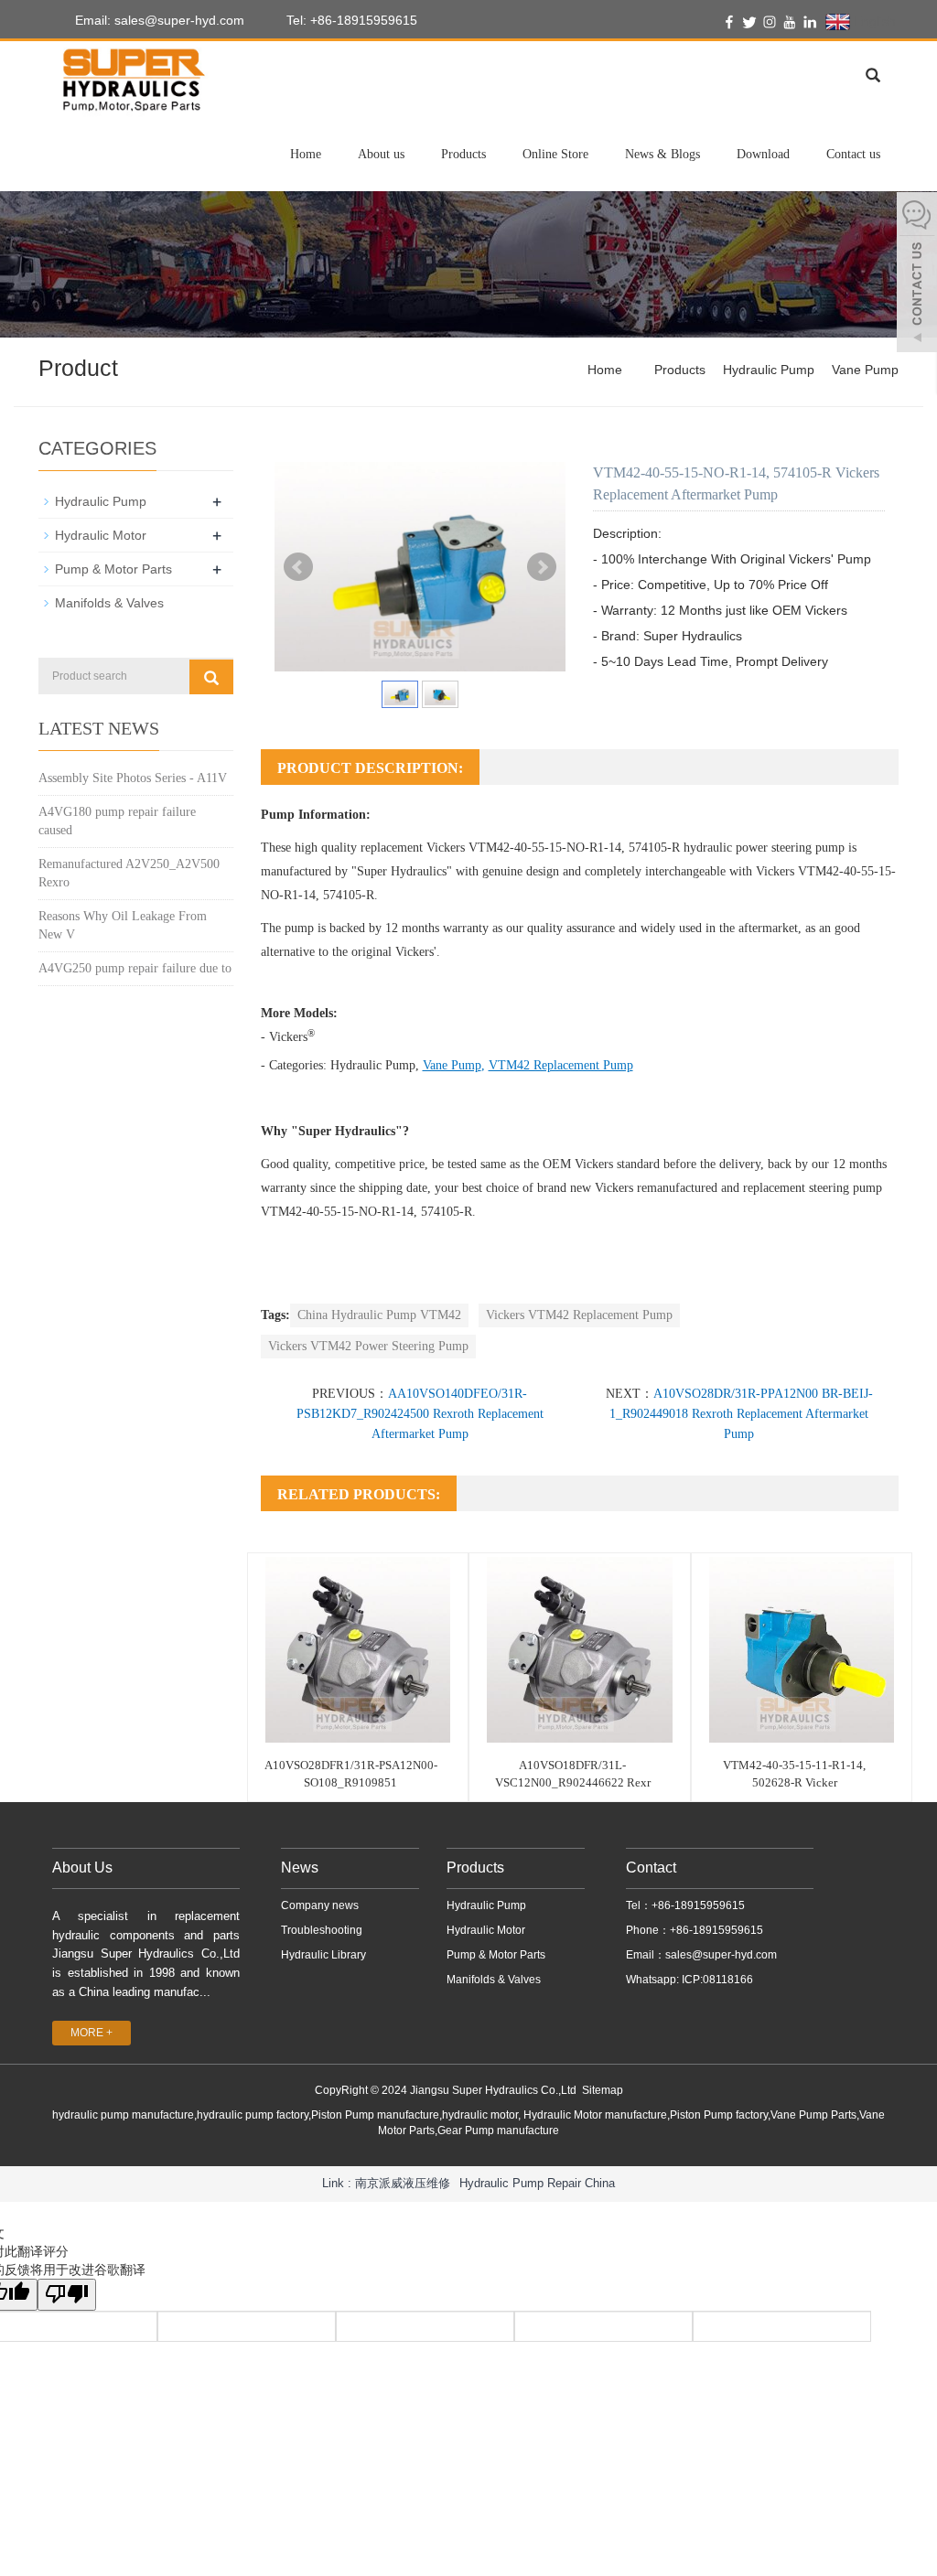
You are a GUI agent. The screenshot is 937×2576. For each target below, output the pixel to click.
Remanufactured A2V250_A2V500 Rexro (129, 873)
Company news (320, 1905)
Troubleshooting (322, 1930)
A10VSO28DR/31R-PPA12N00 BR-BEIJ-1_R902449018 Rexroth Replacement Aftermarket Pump (741, 1414)
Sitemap (603, 2090)
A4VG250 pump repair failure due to (135, 968)
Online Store (555, 154)
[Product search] (211, 677)
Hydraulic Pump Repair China (537, 2183)
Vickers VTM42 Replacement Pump (579, 1315)
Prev (298, 567)
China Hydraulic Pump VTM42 (379, 1315)
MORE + (92, 2033)
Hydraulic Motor (101, 535)
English (873, 21)
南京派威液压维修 (403, 2183)
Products (463, 154)
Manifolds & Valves (109, 603)
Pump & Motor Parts (113, 569)
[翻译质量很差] (67, 2295)
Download (763, 154)
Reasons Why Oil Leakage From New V (123, 925)
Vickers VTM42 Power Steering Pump (368, 1346)
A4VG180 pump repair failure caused (117, 821)
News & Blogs (662, 154)
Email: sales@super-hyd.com (158, 20)
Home (306, 154)
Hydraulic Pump (769, 370)
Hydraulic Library (323, 1955)
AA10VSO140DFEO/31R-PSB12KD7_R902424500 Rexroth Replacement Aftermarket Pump (420, 1414)
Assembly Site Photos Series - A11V (133, 778)
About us (381, 154)
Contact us (853, 154)
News (300, 1868)
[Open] (917, 274)
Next (542, 567)
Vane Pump (865, 370)
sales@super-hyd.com (721, 1955)
